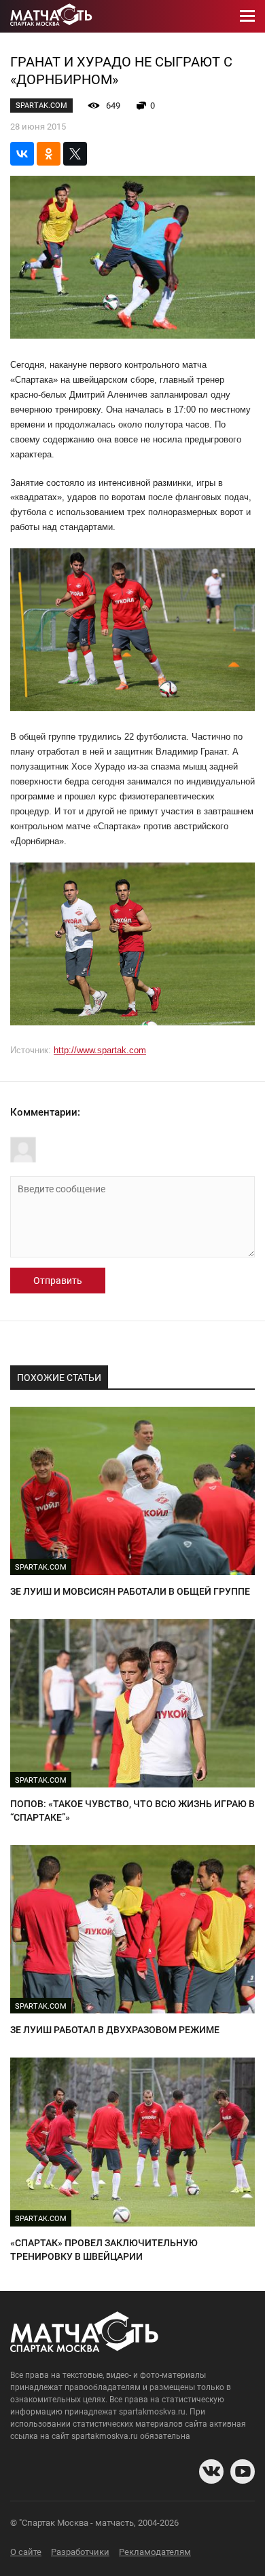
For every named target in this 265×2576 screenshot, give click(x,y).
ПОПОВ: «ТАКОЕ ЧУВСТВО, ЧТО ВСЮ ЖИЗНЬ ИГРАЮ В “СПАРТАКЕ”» (132, 1811)
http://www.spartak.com (100, 1050)
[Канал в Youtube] (243, 2471)
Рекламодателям (155, 2552)
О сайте (26, 2552)
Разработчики (80, 2552)
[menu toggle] (247, 16)
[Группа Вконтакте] (211, 2471)
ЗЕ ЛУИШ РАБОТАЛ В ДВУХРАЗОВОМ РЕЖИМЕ (115, 2030)
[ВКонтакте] (22, 154)
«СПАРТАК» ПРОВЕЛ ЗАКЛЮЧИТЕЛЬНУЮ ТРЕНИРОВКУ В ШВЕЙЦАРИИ (104, 2250)
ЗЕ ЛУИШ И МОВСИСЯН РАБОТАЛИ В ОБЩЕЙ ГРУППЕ (130, 1591)
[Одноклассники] (49, 154)
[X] (75, 154)
